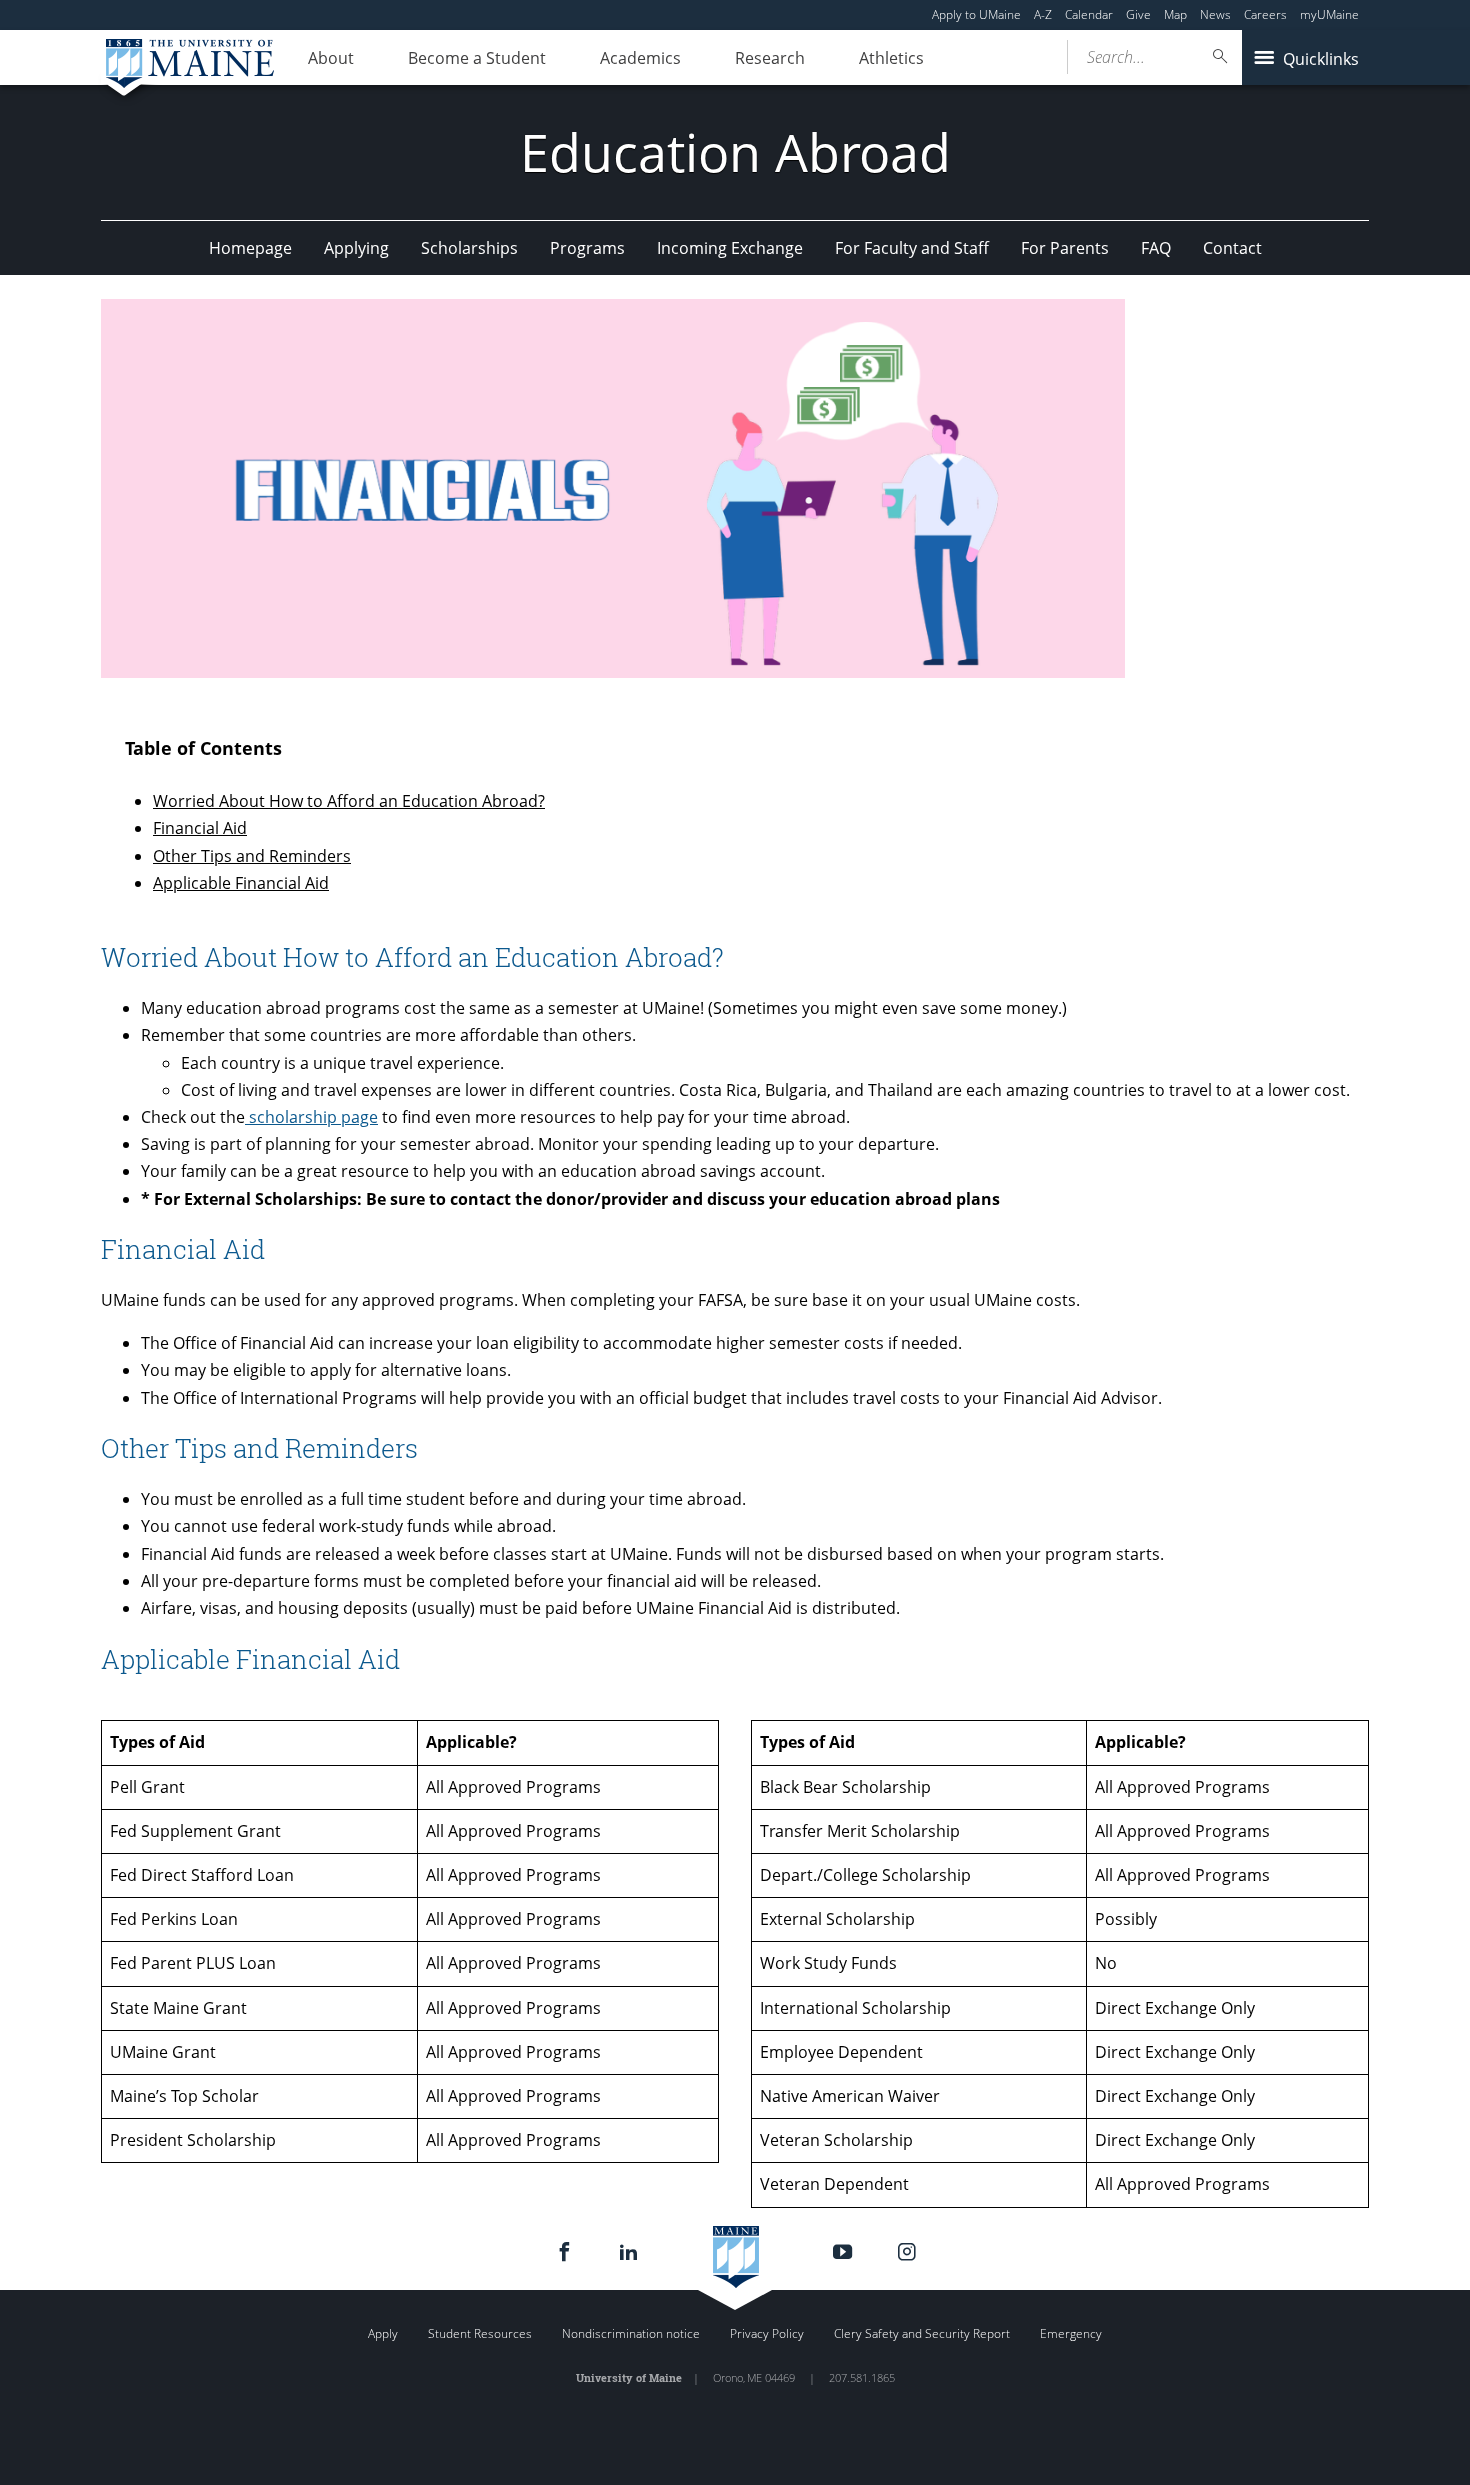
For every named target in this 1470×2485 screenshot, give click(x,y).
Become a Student (477, 58)
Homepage (250, 248)
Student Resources (480, 2333)
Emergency (1071, 2333)
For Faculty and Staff (912, 248)
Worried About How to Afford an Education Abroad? (349, 801)
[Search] (1221, 56)
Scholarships (469, 248)
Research (770, 58)
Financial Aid (200, 828)
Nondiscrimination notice (631, 2333)
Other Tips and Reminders (252, 856)
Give (1138, 14)
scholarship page (311, 1117)
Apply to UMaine (976, 14)
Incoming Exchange (730, 248)
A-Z (1043, 14)
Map (1175, 14)
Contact (1232, 248)
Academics (640, 58)
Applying (356, 248)
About (331, 58)
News (1215, 14)
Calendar (1089, 14)
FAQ (1156, 248)
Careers (1265, 14)
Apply (383, 2333)
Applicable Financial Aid (241, 883)
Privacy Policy (767, 2333)
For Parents (1065, 248)
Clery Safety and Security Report (922, 2333)
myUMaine (1329, 14)
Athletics (891, 58)
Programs (587, 248)
